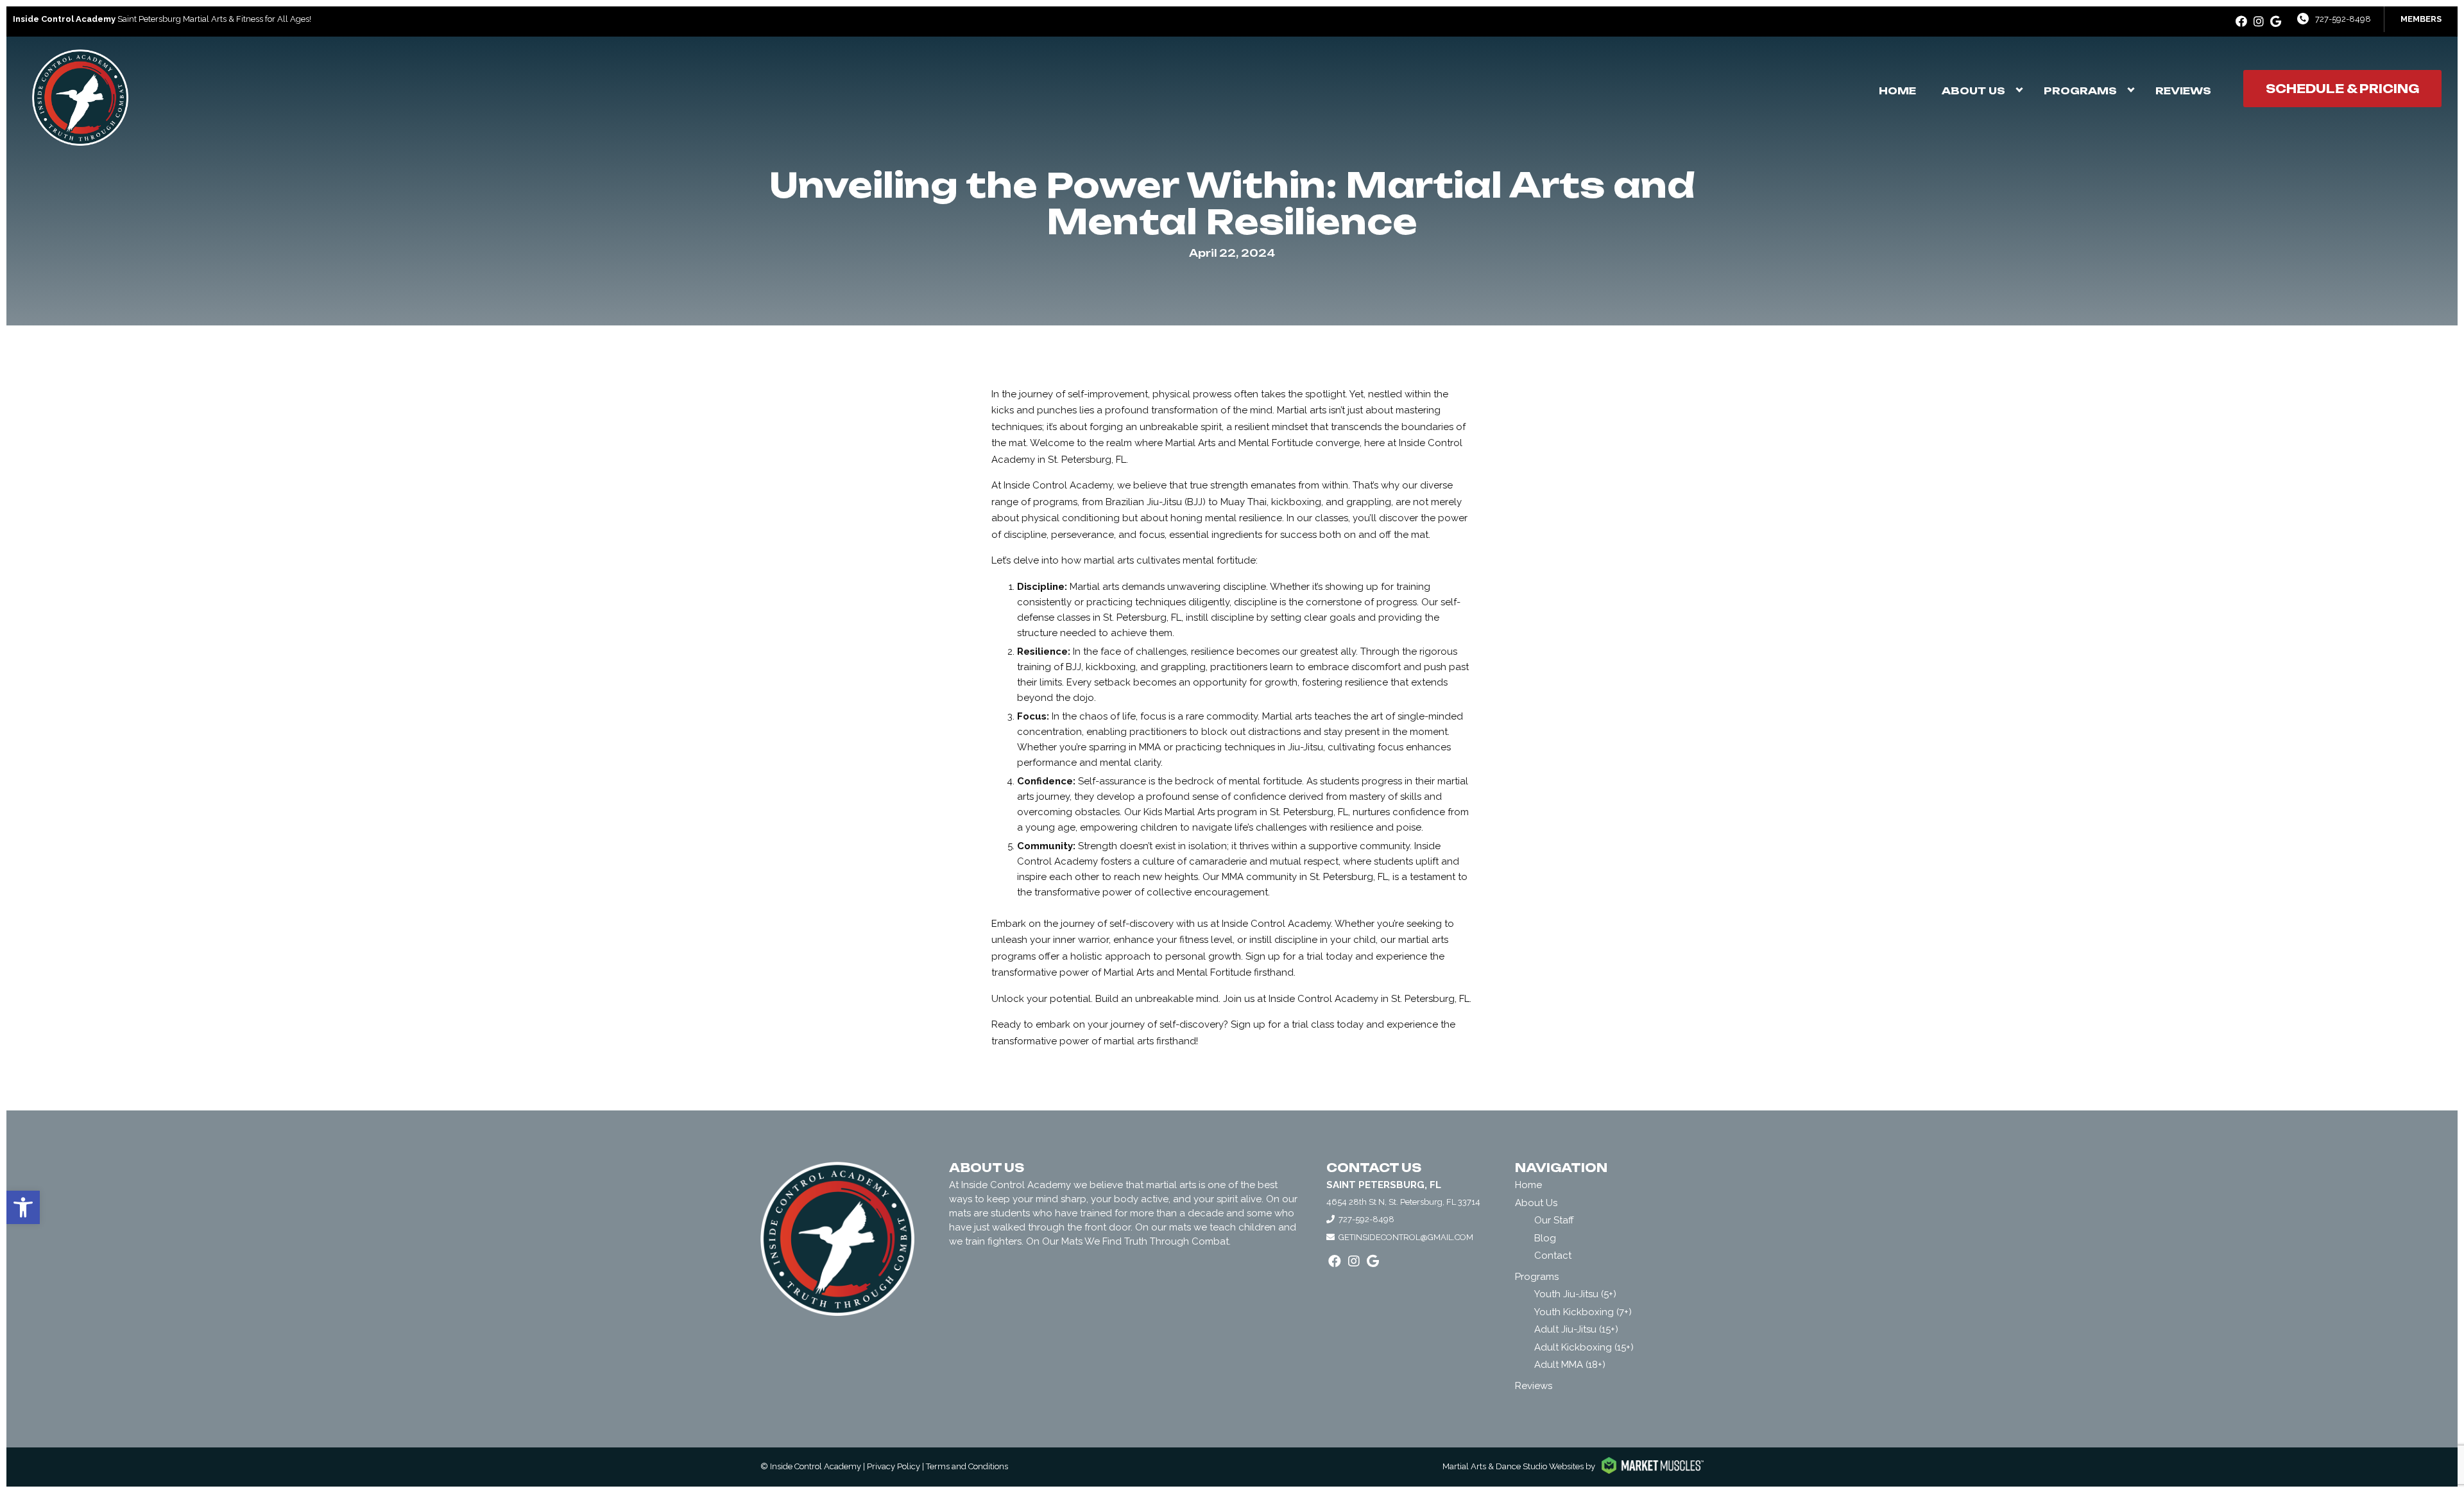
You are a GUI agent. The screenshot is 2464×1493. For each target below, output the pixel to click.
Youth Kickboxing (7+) (1583, 1312)
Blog (1545, 1238)
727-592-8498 (2343, 19)
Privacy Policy (894, 1466)
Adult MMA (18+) (1570, 1365)
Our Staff (1554, 1220)
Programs (2080, 91)
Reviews (2183, 91)
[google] (2276, 22)
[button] (23, 1207)
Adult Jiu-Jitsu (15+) (1576, 1329)
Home (1897, 91)
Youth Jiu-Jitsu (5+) (1575, 1294)
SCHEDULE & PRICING (2342, 89)
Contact (1553, 1256)
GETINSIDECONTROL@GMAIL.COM (1406, 1237)
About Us (1973, 91)
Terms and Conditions (967, 1466)
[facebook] (2241, 22)
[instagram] (2259, 22)
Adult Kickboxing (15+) (1584, 1347)
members (2421, 19)
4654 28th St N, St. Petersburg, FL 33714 (1403, 1202)
